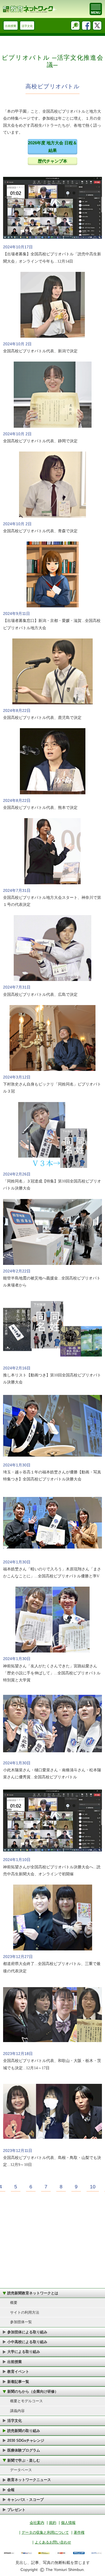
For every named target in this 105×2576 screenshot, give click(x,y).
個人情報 (68, 2523)
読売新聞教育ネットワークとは (33, 2293)
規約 (53, 2523)
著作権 (79, 2532)
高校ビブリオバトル (53, 86)
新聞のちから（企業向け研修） (33, 2391)
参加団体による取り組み (27, 2332)
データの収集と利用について (45, 2532)
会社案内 (37, 2523)
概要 (14, 2303)
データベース (21, 2470)
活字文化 (27, 26)
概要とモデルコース (26, 2401)
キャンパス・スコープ (25, 2500)
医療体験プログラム (24, 2450)
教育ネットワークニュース (29, 2480)
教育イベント (18, 2372)
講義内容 (17, 2411)
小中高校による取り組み (27, 2342)
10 (93, 2187)
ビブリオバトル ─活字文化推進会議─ (53, 61)
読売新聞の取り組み (24, 2431)
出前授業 (11, 26)
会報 (11, 2490)
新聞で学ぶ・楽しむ (24, 2460)
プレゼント (16, 2510)
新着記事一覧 (18, 2382)
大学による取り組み (24, 2352)
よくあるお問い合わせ (53, 2542)
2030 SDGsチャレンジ (26, 2440)
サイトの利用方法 (25, 2312)
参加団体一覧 (21, 2322)
